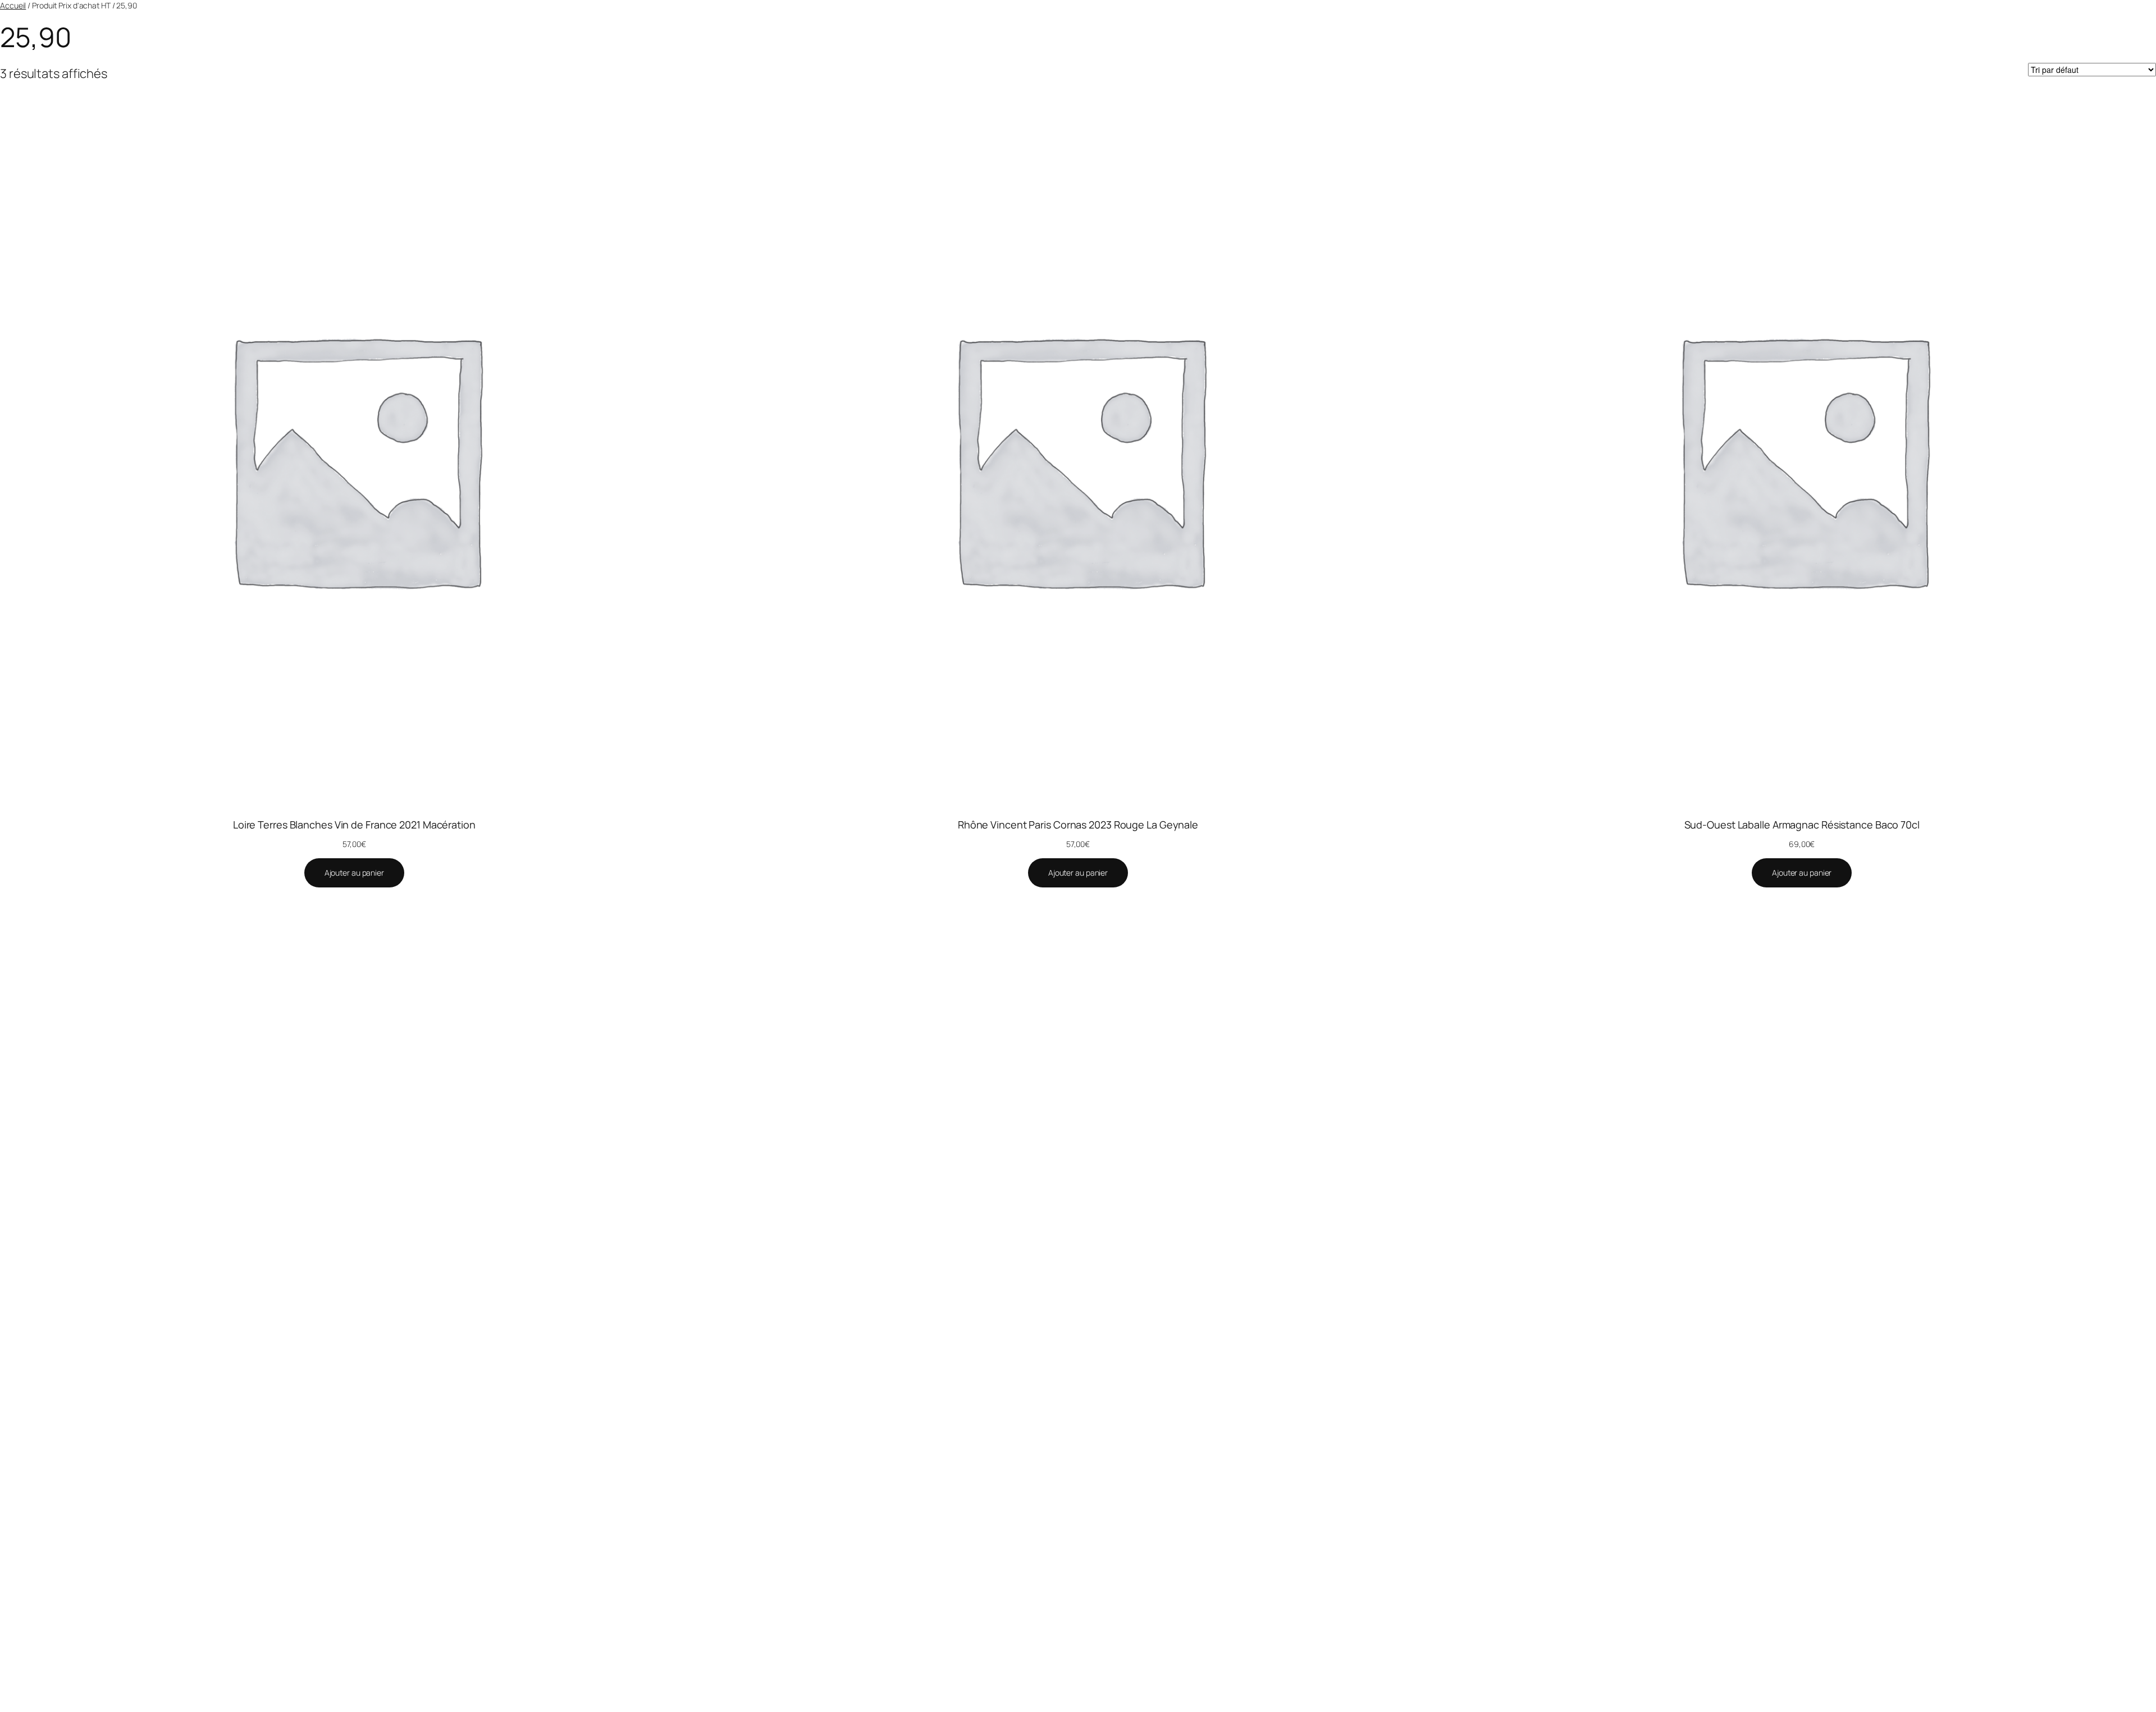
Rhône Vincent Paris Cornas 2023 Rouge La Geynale (1078, 825)
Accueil (13, 5)
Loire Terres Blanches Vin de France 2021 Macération (354, 825)
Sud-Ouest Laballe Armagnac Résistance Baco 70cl (1802, 825)
